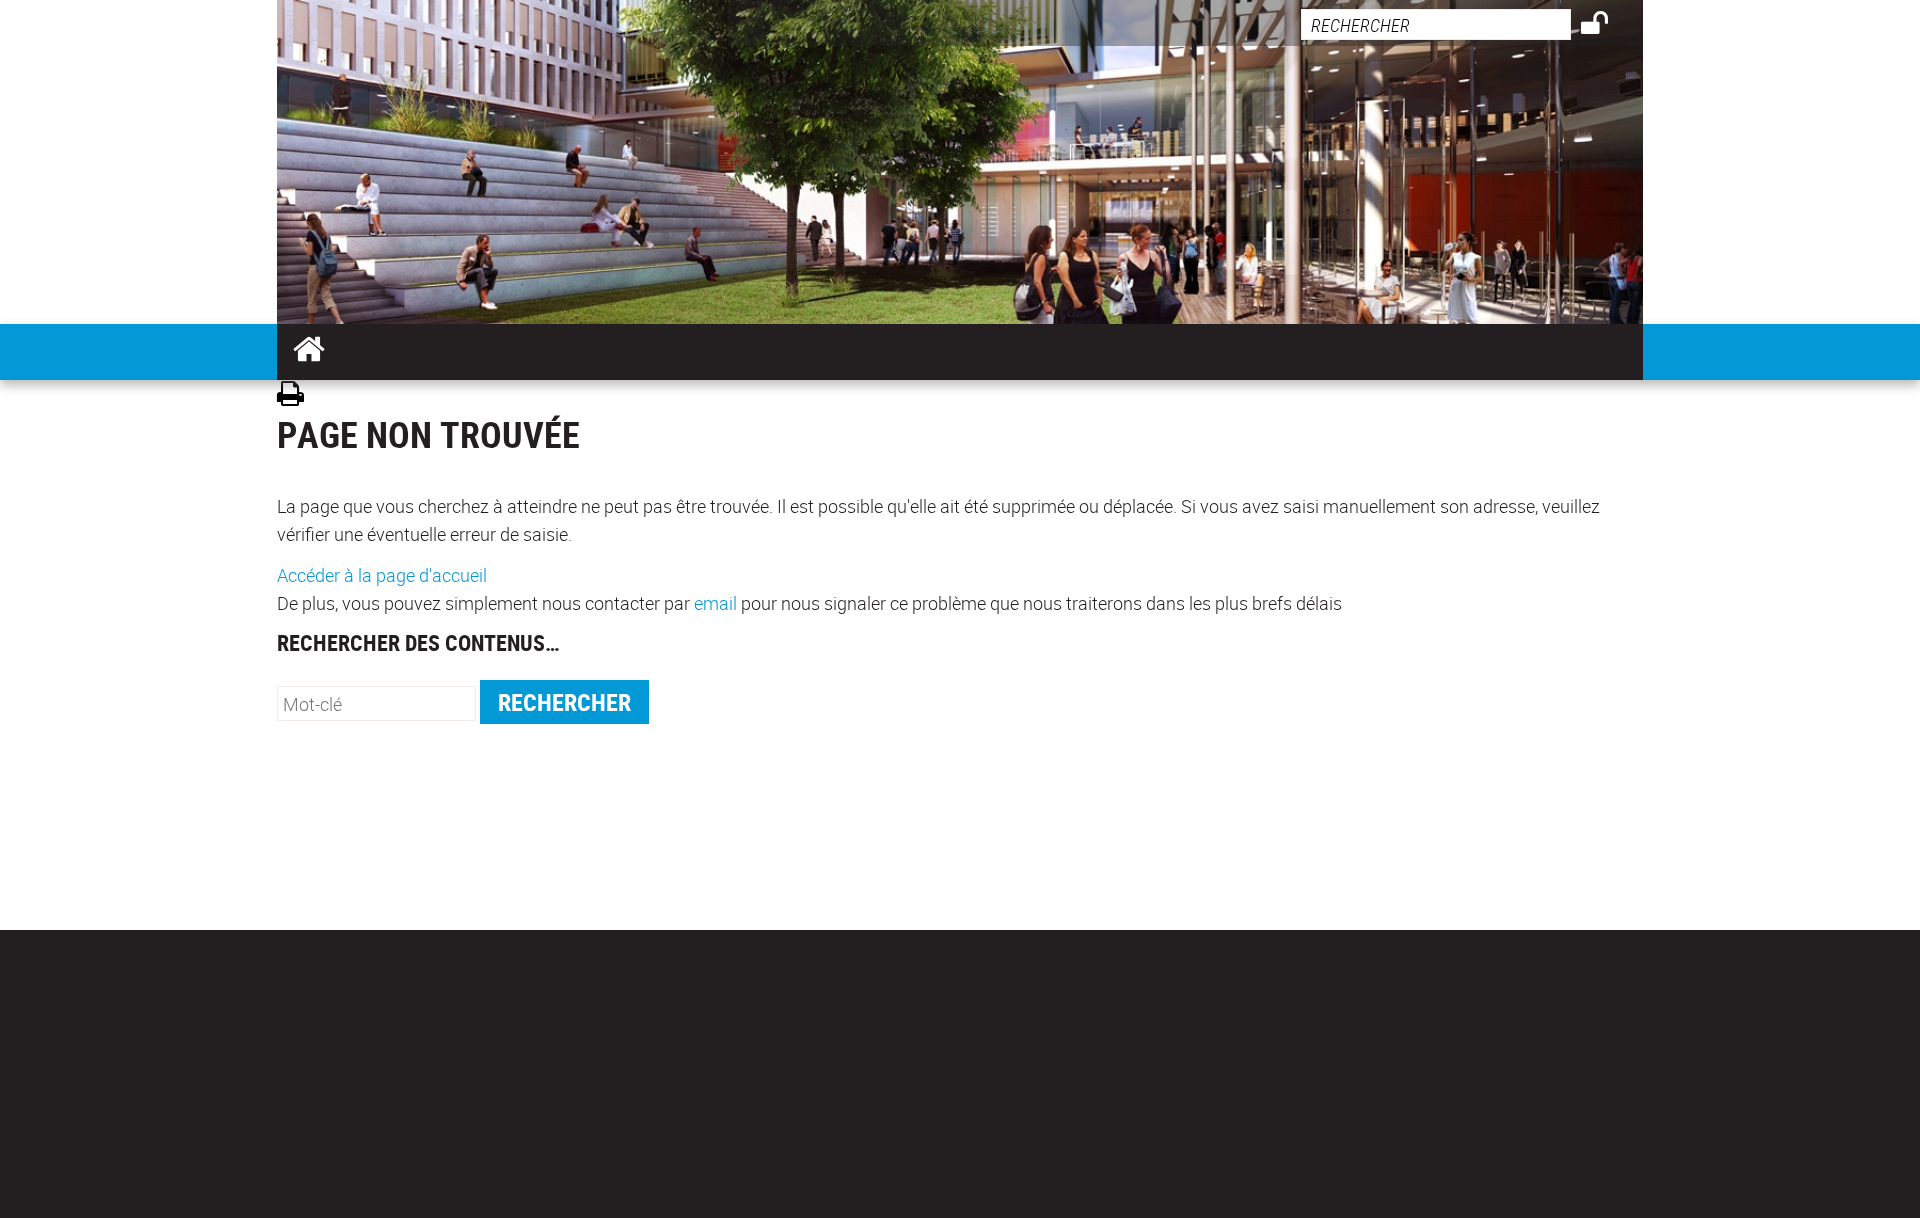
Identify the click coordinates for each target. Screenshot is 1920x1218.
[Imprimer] (297, 396)
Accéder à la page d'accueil (382, 575)
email (715, 603)
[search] (1436, 24)
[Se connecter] (1607, 26)
